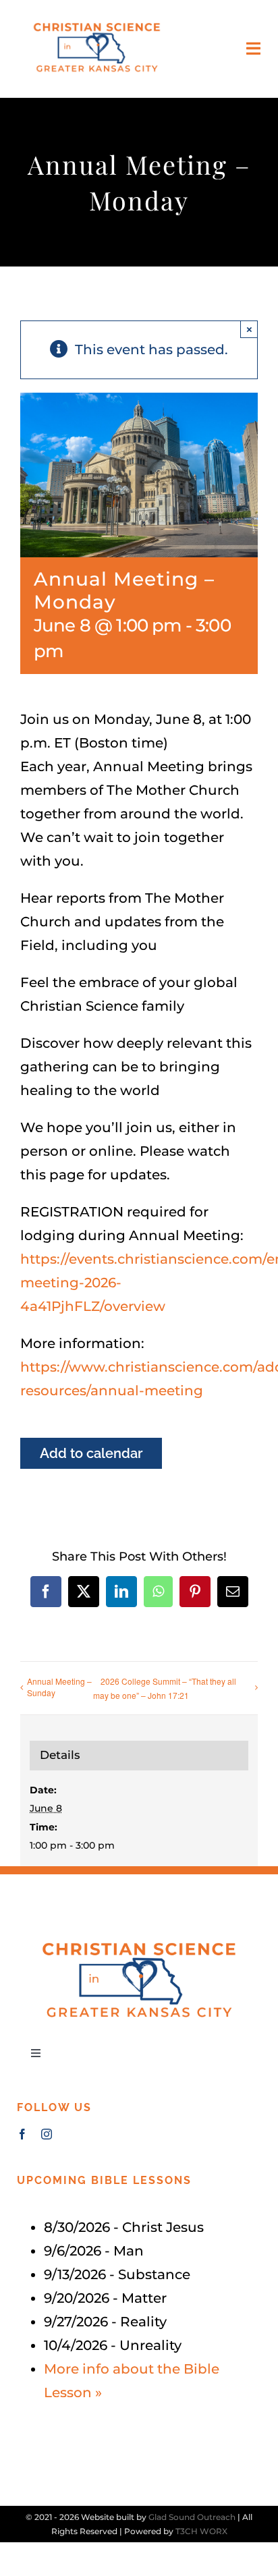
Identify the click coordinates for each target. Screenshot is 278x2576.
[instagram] (47, 2134)
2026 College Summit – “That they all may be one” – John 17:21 (165, 1688)
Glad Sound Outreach (192, 2517)
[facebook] (22, 2134)
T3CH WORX (201, 2531)
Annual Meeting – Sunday (59, 1687)
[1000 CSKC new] (97, 20)
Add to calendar (91, 1453)
